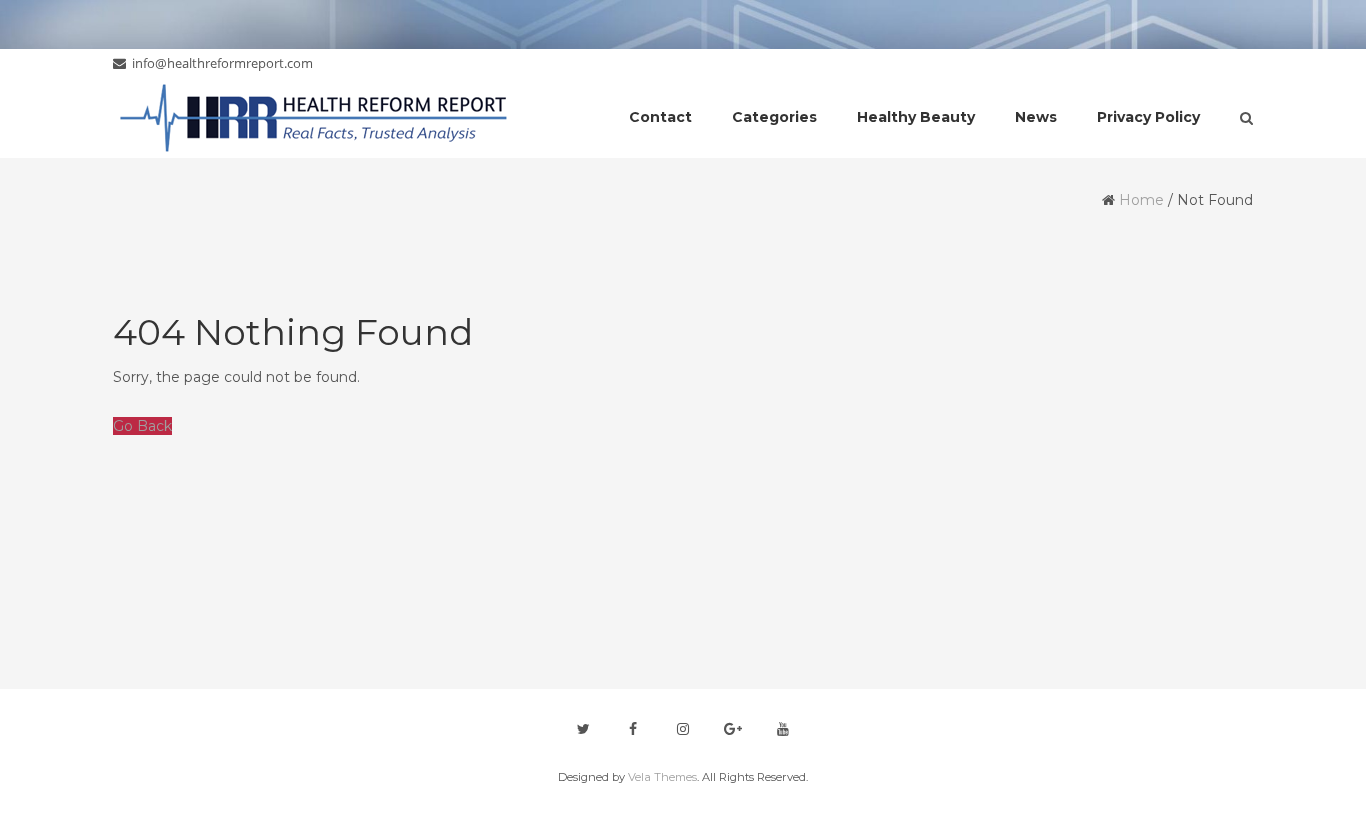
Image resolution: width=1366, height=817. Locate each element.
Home (1141, 200)
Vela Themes (662, 777)
